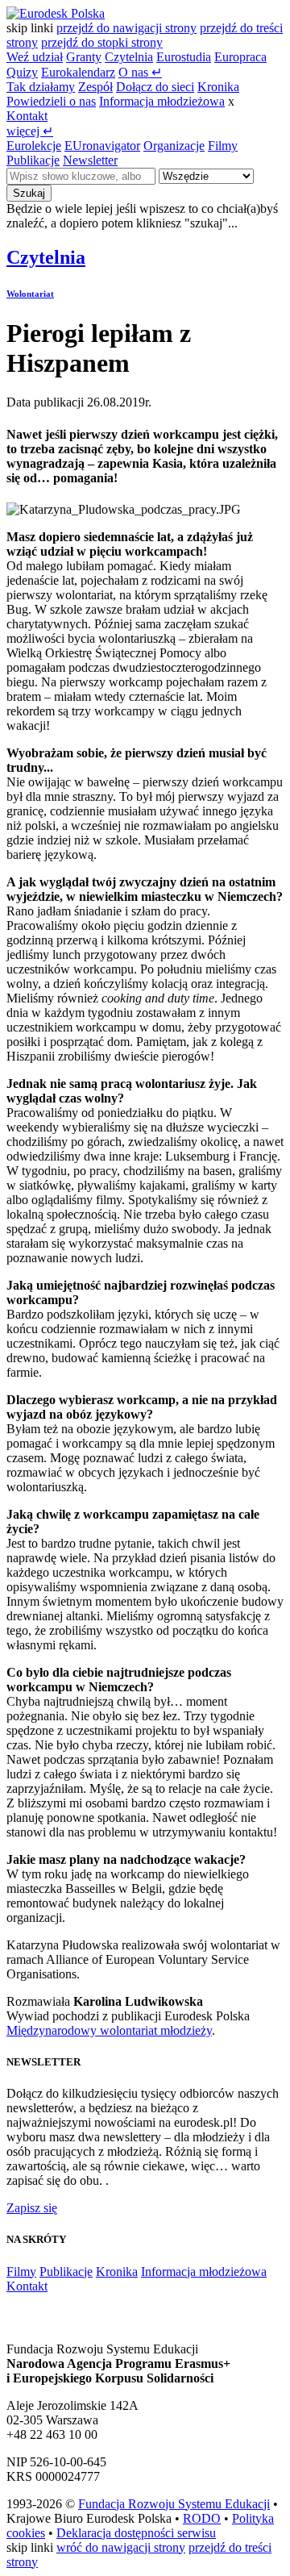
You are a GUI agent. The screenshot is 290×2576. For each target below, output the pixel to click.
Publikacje (33, 160)
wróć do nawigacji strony (121, 2547)
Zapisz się (32, 2208)
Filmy (223, 146)
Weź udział (35, 57)
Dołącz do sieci (155, 87)
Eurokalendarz (78, 72)
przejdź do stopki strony (102, 42)
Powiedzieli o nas (51, 101)
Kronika (218, 87)
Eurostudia (184, 57)
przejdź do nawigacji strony (126, 28)
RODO (202, 2518)
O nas (140, 72)
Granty (84, 57)
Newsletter (90, 160)
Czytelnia (129, 57)
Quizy (22, 72)
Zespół (95, 87)
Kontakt (27, 116)
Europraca (240, 57)
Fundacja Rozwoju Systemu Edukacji (174, 2504)
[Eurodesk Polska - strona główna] (56, 13)
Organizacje (174, 146)
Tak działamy (41, 87)
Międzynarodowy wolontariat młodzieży (109, 2030)
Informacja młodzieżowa (162, 101)
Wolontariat (30, 294)
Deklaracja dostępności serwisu (136, 2533)
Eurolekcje (34, 146)
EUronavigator (102, 146)
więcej (30, 131)
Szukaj (29, 193)
